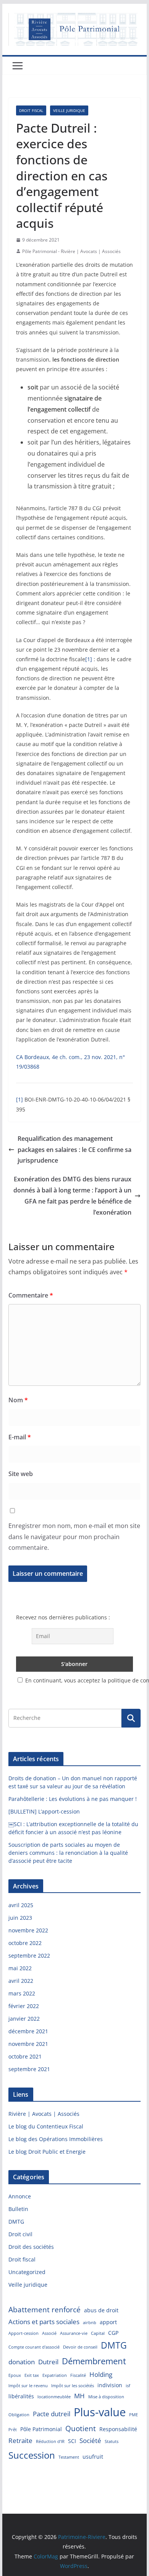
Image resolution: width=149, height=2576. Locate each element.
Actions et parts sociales (44, 2322)
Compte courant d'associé (34, 2347)
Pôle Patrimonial (41, 2429)
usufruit (93, 2457)
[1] (89, 659)
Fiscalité (78, 2375)
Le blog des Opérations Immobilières (56, 2139)
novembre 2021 (28, 2044)
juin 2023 (20, 1918)
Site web (21, 1474)
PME (134, 2415)
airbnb (90, 2323)
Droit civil (20, 2234)
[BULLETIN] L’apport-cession (44, 1811)
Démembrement (94, 2361)
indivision (110, 2385)
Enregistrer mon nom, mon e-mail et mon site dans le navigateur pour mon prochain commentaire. (74, 1537)
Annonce (20, 2196)
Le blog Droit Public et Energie (47, 2152)
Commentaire (31, 1295)
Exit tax (32, 2375)
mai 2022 (20, 1968)
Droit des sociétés (31, 2247)
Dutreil (48, 2362)
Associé (49, 2333)
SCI (72, 2441)
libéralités (21, 2396)
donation (22, 2362)
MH (79, 2396)
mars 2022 (22, 1993)
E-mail (20, 1437)
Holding (101, 2374)
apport (108, 2322)
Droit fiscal (31, 110)
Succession (32, 2455)
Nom (18, 1400)
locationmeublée (54, 2397)
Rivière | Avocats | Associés (44, 2114)
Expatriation (55, 2375)
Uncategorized (27, 2272)
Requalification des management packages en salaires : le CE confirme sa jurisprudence (74, 1150)
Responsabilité (118, 2429)
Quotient (81, 2428)
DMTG (16, 2222)
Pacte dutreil (52, 2414)
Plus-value (100, 2412)
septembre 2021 (29, 2069)
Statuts (112, 2441)
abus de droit (101, 2310)
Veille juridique (69, 110)
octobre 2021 (25, 2056)
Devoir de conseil (80, 2347)
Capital (98, 2333)
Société (90, 2441)
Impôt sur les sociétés (73, 2386)
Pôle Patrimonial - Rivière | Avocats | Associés (71, 251)
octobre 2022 (25, 1943)
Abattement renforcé (45, 2310)
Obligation (19, 2415)
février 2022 (24, 2006)
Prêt (13, 2430)
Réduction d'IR (50, 2441)
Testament (69, 2457)
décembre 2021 (28, 2031)
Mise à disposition (106, 2397)
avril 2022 (21, 1981)
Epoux (15, 2375)
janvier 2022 (24, 2019)
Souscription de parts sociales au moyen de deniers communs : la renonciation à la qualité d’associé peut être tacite (68, 1853)
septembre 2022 (29, 1956)
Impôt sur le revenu (28, 2386)
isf (128, 2386)
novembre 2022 (28, 1930)
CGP (113, 2333)
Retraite (20, 2441)
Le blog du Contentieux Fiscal (46, 2126)
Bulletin (18, 2209)
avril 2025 (21, 1905)
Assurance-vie (74, 2333)
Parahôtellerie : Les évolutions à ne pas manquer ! (73, 1799)
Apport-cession (23, 2333)
